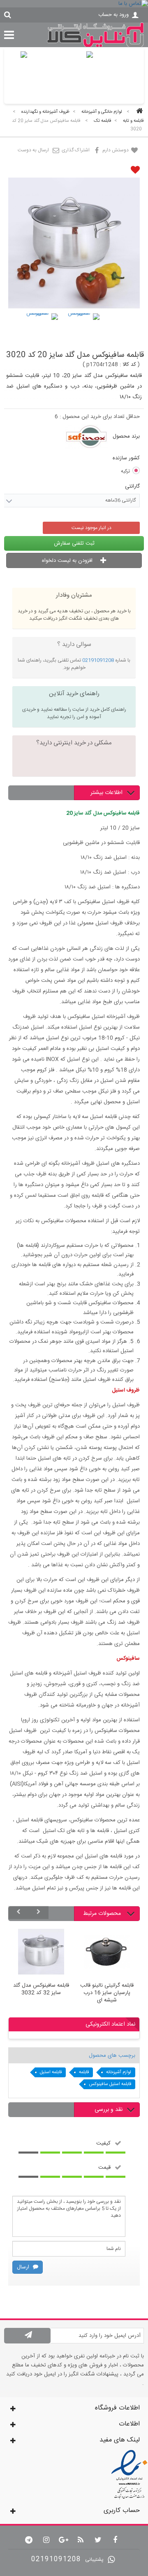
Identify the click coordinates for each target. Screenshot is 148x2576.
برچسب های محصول (112, 2056)
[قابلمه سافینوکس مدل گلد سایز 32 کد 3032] (41, 1953)
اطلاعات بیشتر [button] (106, 793)
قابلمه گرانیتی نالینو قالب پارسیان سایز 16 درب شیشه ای (107, 1993)
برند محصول (126, 436)
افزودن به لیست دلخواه (68, 561)
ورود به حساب (113, 15)
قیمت (104, 2167)
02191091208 (98, 660)
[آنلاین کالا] (95, 46)
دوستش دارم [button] (116, 150)
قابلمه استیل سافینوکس (110, 2084)
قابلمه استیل (51, 2072)
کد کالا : (128, 365)
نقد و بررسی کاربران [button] (115, 2117)
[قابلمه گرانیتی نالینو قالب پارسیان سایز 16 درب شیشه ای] (107, 1953)
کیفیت (103, 2143)
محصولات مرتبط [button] (103, 1914)
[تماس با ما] (74, 4)
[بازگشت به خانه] (138, 112)
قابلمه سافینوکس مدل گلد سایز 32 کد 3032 (41, 1990)
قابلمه (84, 2072)
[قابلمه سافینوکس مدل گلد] (41, 330)
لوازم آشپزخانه (119, 2072)
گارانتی (132, 486)
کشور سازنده (125, 458)
